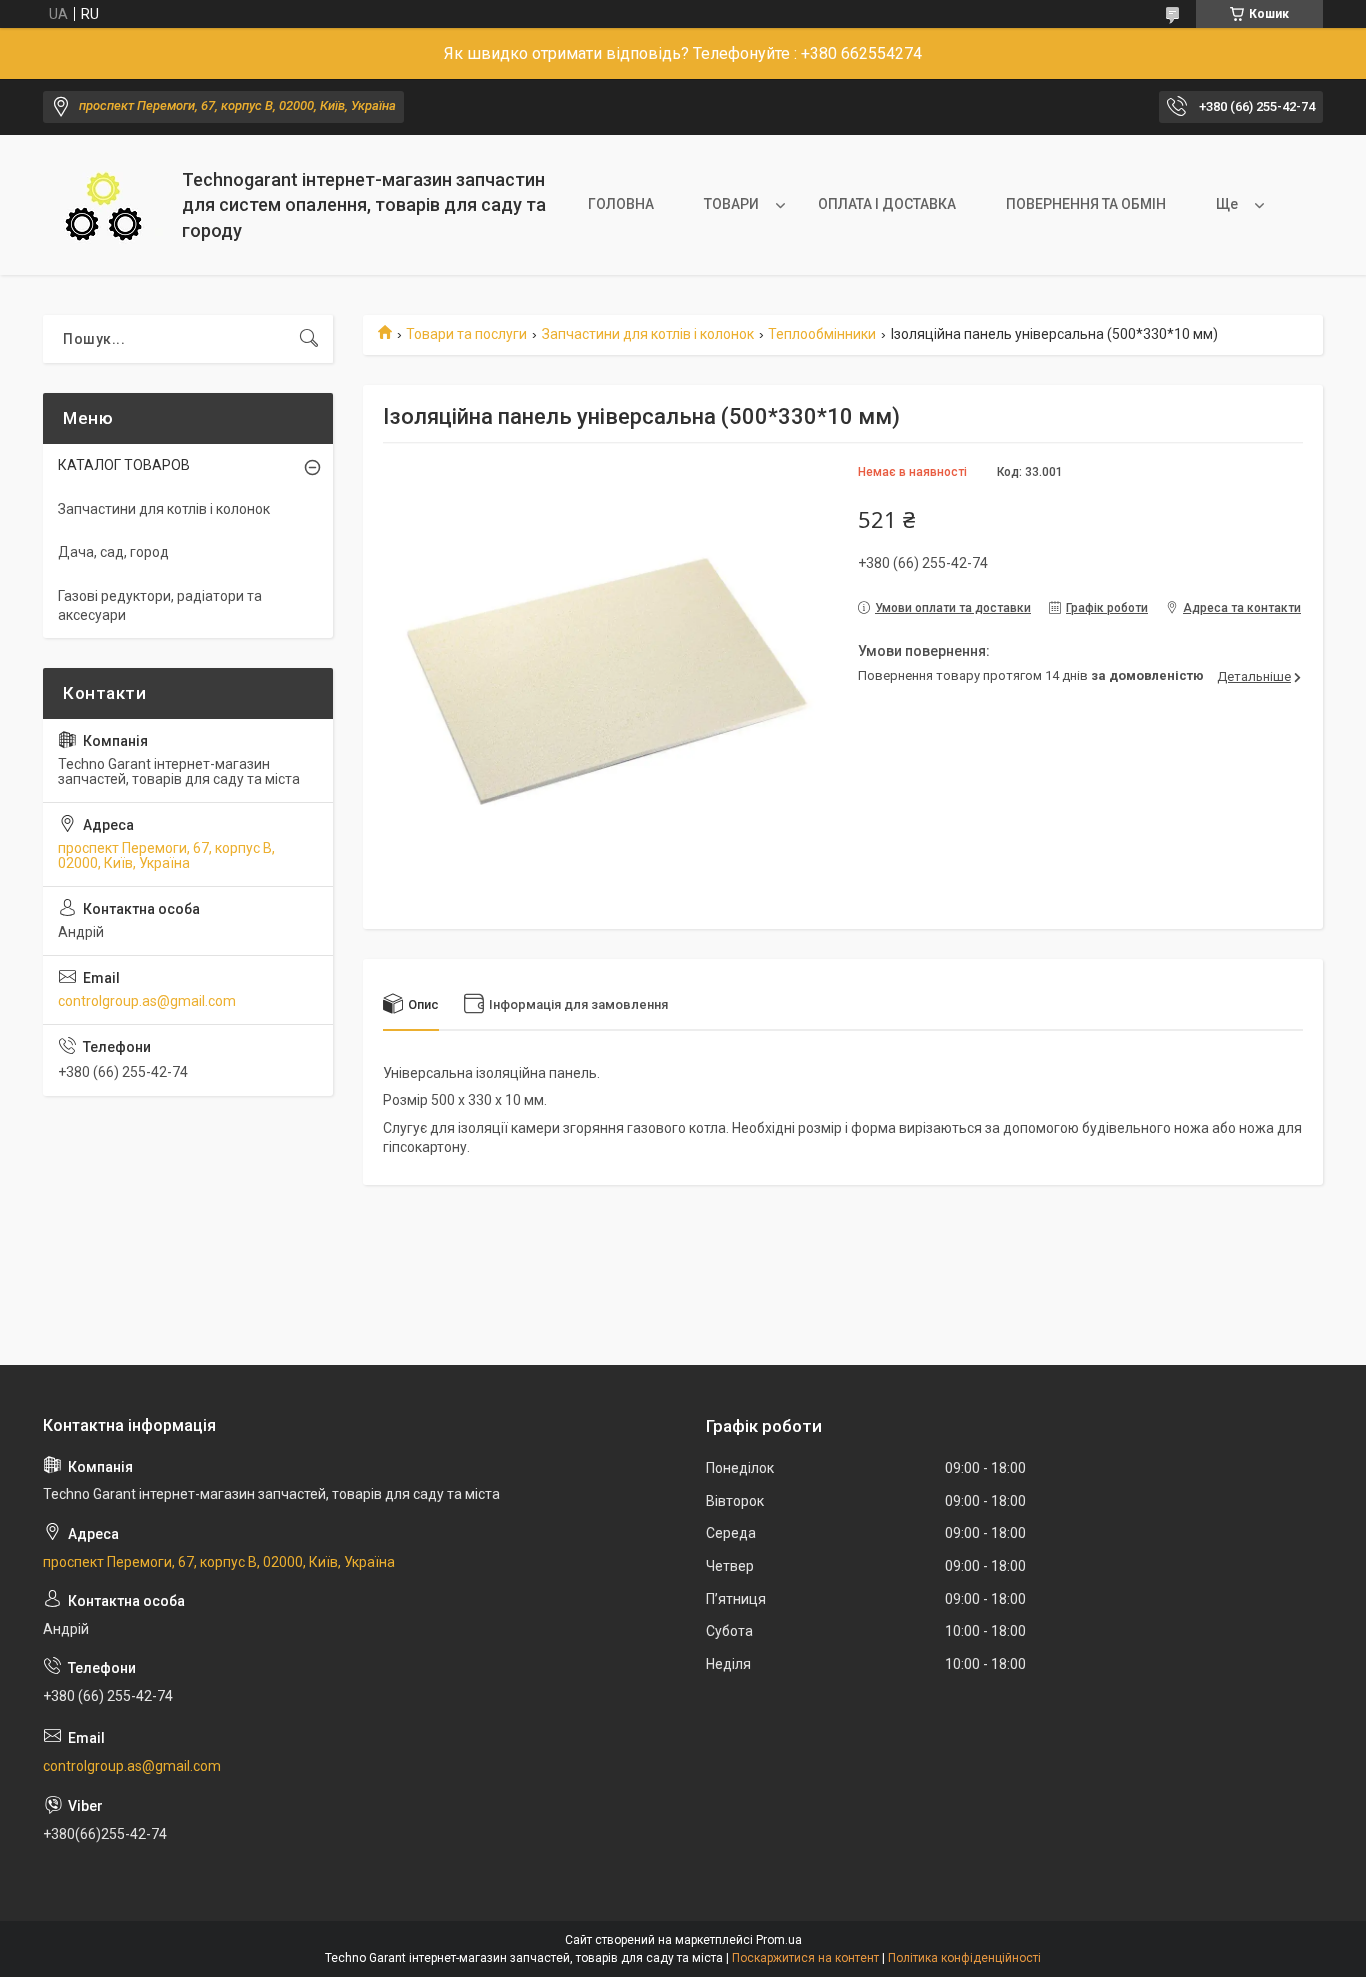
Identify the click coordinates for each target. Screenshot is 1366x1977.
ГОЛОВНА (621, 204)
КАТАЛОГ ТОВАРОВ (124, 465)
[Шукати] (309, 339)
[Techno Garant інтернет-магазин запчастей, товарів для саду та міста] (105, 205)
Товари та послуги (466, 334)
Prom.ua (779, 1940)
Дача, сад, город (113, 552)
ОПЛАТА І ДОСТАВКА (887, 204)
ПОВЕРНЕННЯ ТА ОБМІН (1086, 204)
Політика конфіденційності (964, 1958)
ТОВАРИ (731, 204)
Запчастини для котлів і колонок (648, 334)
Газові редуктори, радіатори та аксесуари (160, 606)
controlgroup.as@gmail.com (147, 1001)
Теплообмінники (822, 334)
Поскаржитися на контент (805, 1958)
